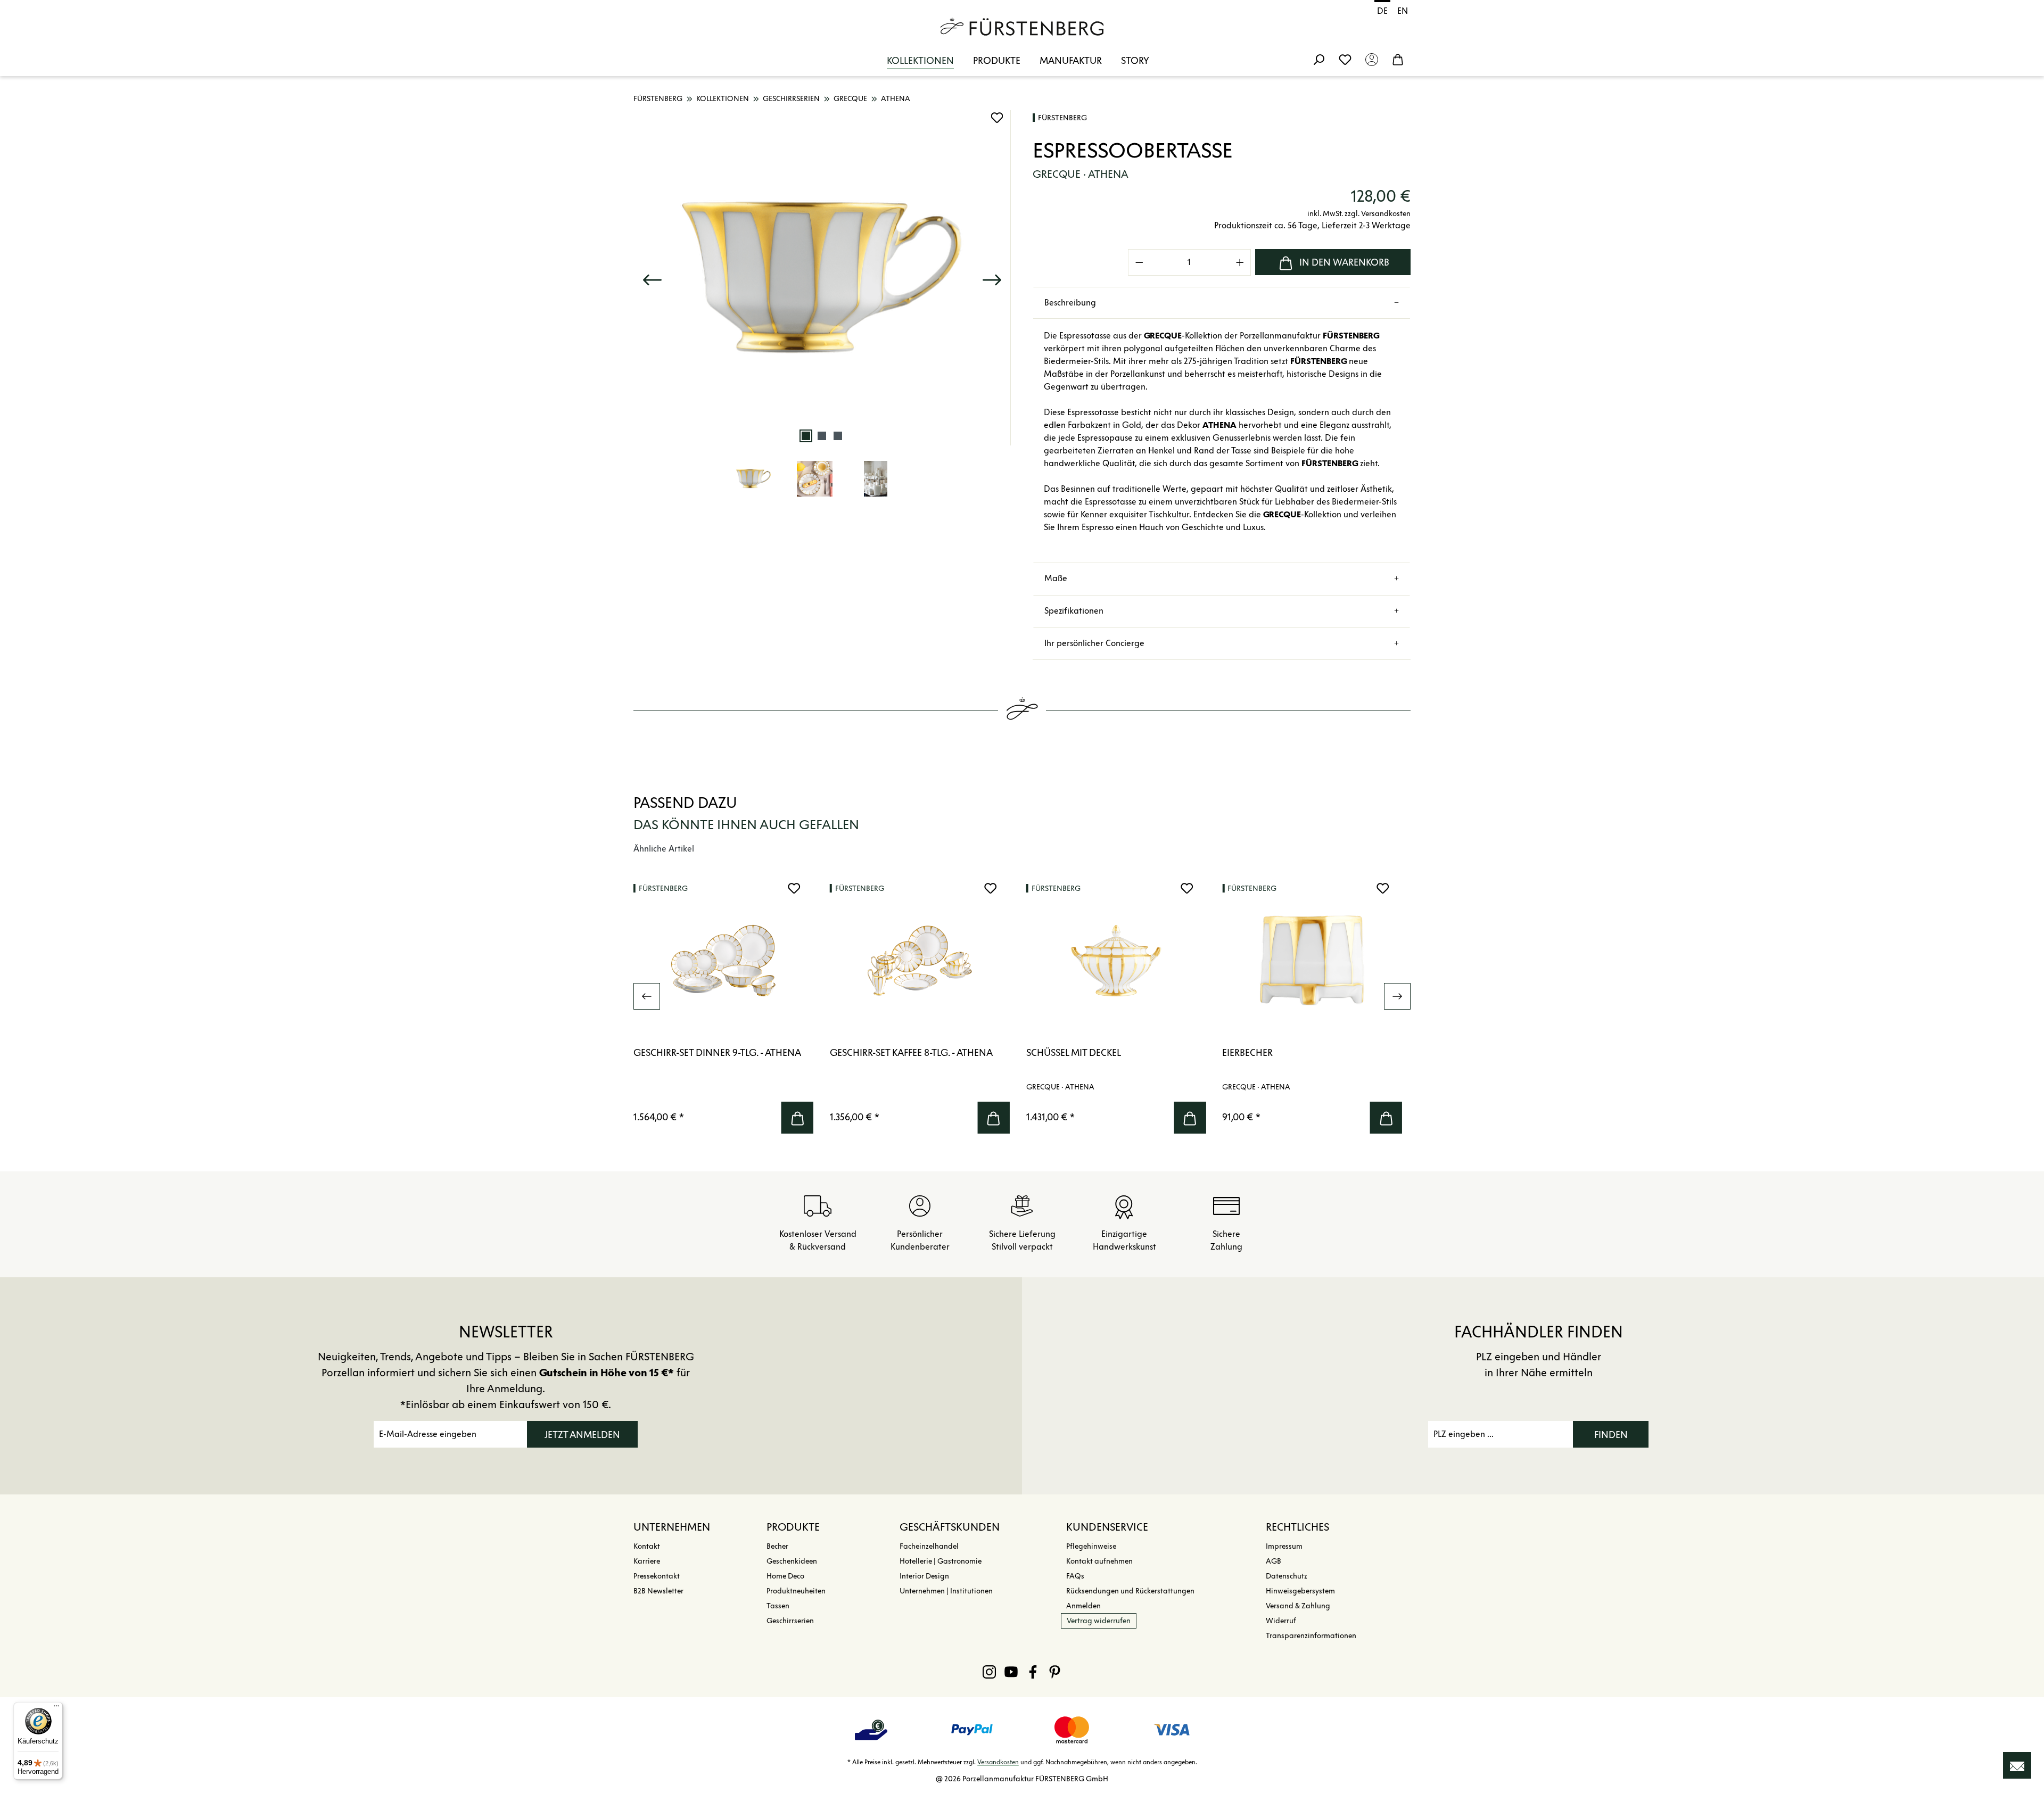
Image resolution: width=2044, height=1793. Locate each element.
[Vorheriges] (652, 278)
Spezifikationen (1074, 611)
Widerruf (1281, 1621)
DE (1382, 11)
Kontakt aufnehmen (1099, 1561)
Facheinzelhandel (929, 1546)
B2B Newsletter (658, 1591)
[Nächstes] (992, 278)
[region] (822, 311)
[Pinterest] (1055, 1672)
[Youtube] (1011, 1672)
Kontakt (647, 1546)
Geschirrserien (790, 1621)
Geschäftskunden (950, 1527)
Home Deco (785, 1576)
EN (1403, 11)
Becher (777, 1546)
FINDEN (1611, 1435)
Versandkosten (998, 1762)
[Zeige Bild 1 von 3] (806, 436)
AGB (1274, 1561)
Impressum (1284, 1546)
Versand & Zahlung (1298, 1606)
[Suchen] (1318, 59)
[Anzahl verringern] (1139, 262)
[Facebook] (1033, 1672)
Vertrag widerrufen (1099, 1621)
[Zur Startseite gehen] (1022, 27)
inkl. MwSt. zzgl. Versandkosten (1359, 214)
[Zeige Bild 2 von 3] (822, 436)
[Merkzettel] (1345, 59)
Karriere (647, 1561)
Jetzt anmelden (582, 1435)
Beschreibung (1070, 303)
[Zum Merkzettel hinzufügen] (997, 118)
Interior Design (924, 1576)
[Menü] (56, 1708)
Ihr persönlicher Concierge (1094, 643)
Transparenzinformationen (1311, 1636)
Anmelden (1083, 1606)
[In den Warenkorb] (797, 1118)
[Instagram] (989, 1672)
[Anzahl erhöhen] (1240, 262)
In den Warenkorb (1344, 262)
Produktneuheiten (796, 1591)
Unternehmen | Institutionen (946, 1591)
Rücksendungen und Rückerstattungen (1130, 1591)
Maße (1056, 578)
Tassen (778, 1606)
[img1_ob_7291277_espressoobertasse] (822, 278)
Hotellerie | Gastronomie (941, 1561)
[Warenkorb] (1398, 59)
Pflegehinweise (1091, 1546)
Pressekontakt (657, 1576)
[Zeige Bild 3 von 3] (838, 436)
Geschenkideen (792, 1561)
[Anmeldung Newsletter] (2017, 1765)
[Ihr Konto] (1372, 59)
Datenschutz (1287, 1576)
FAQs (1075, 1576)
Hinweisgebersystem (1300, 1591)
